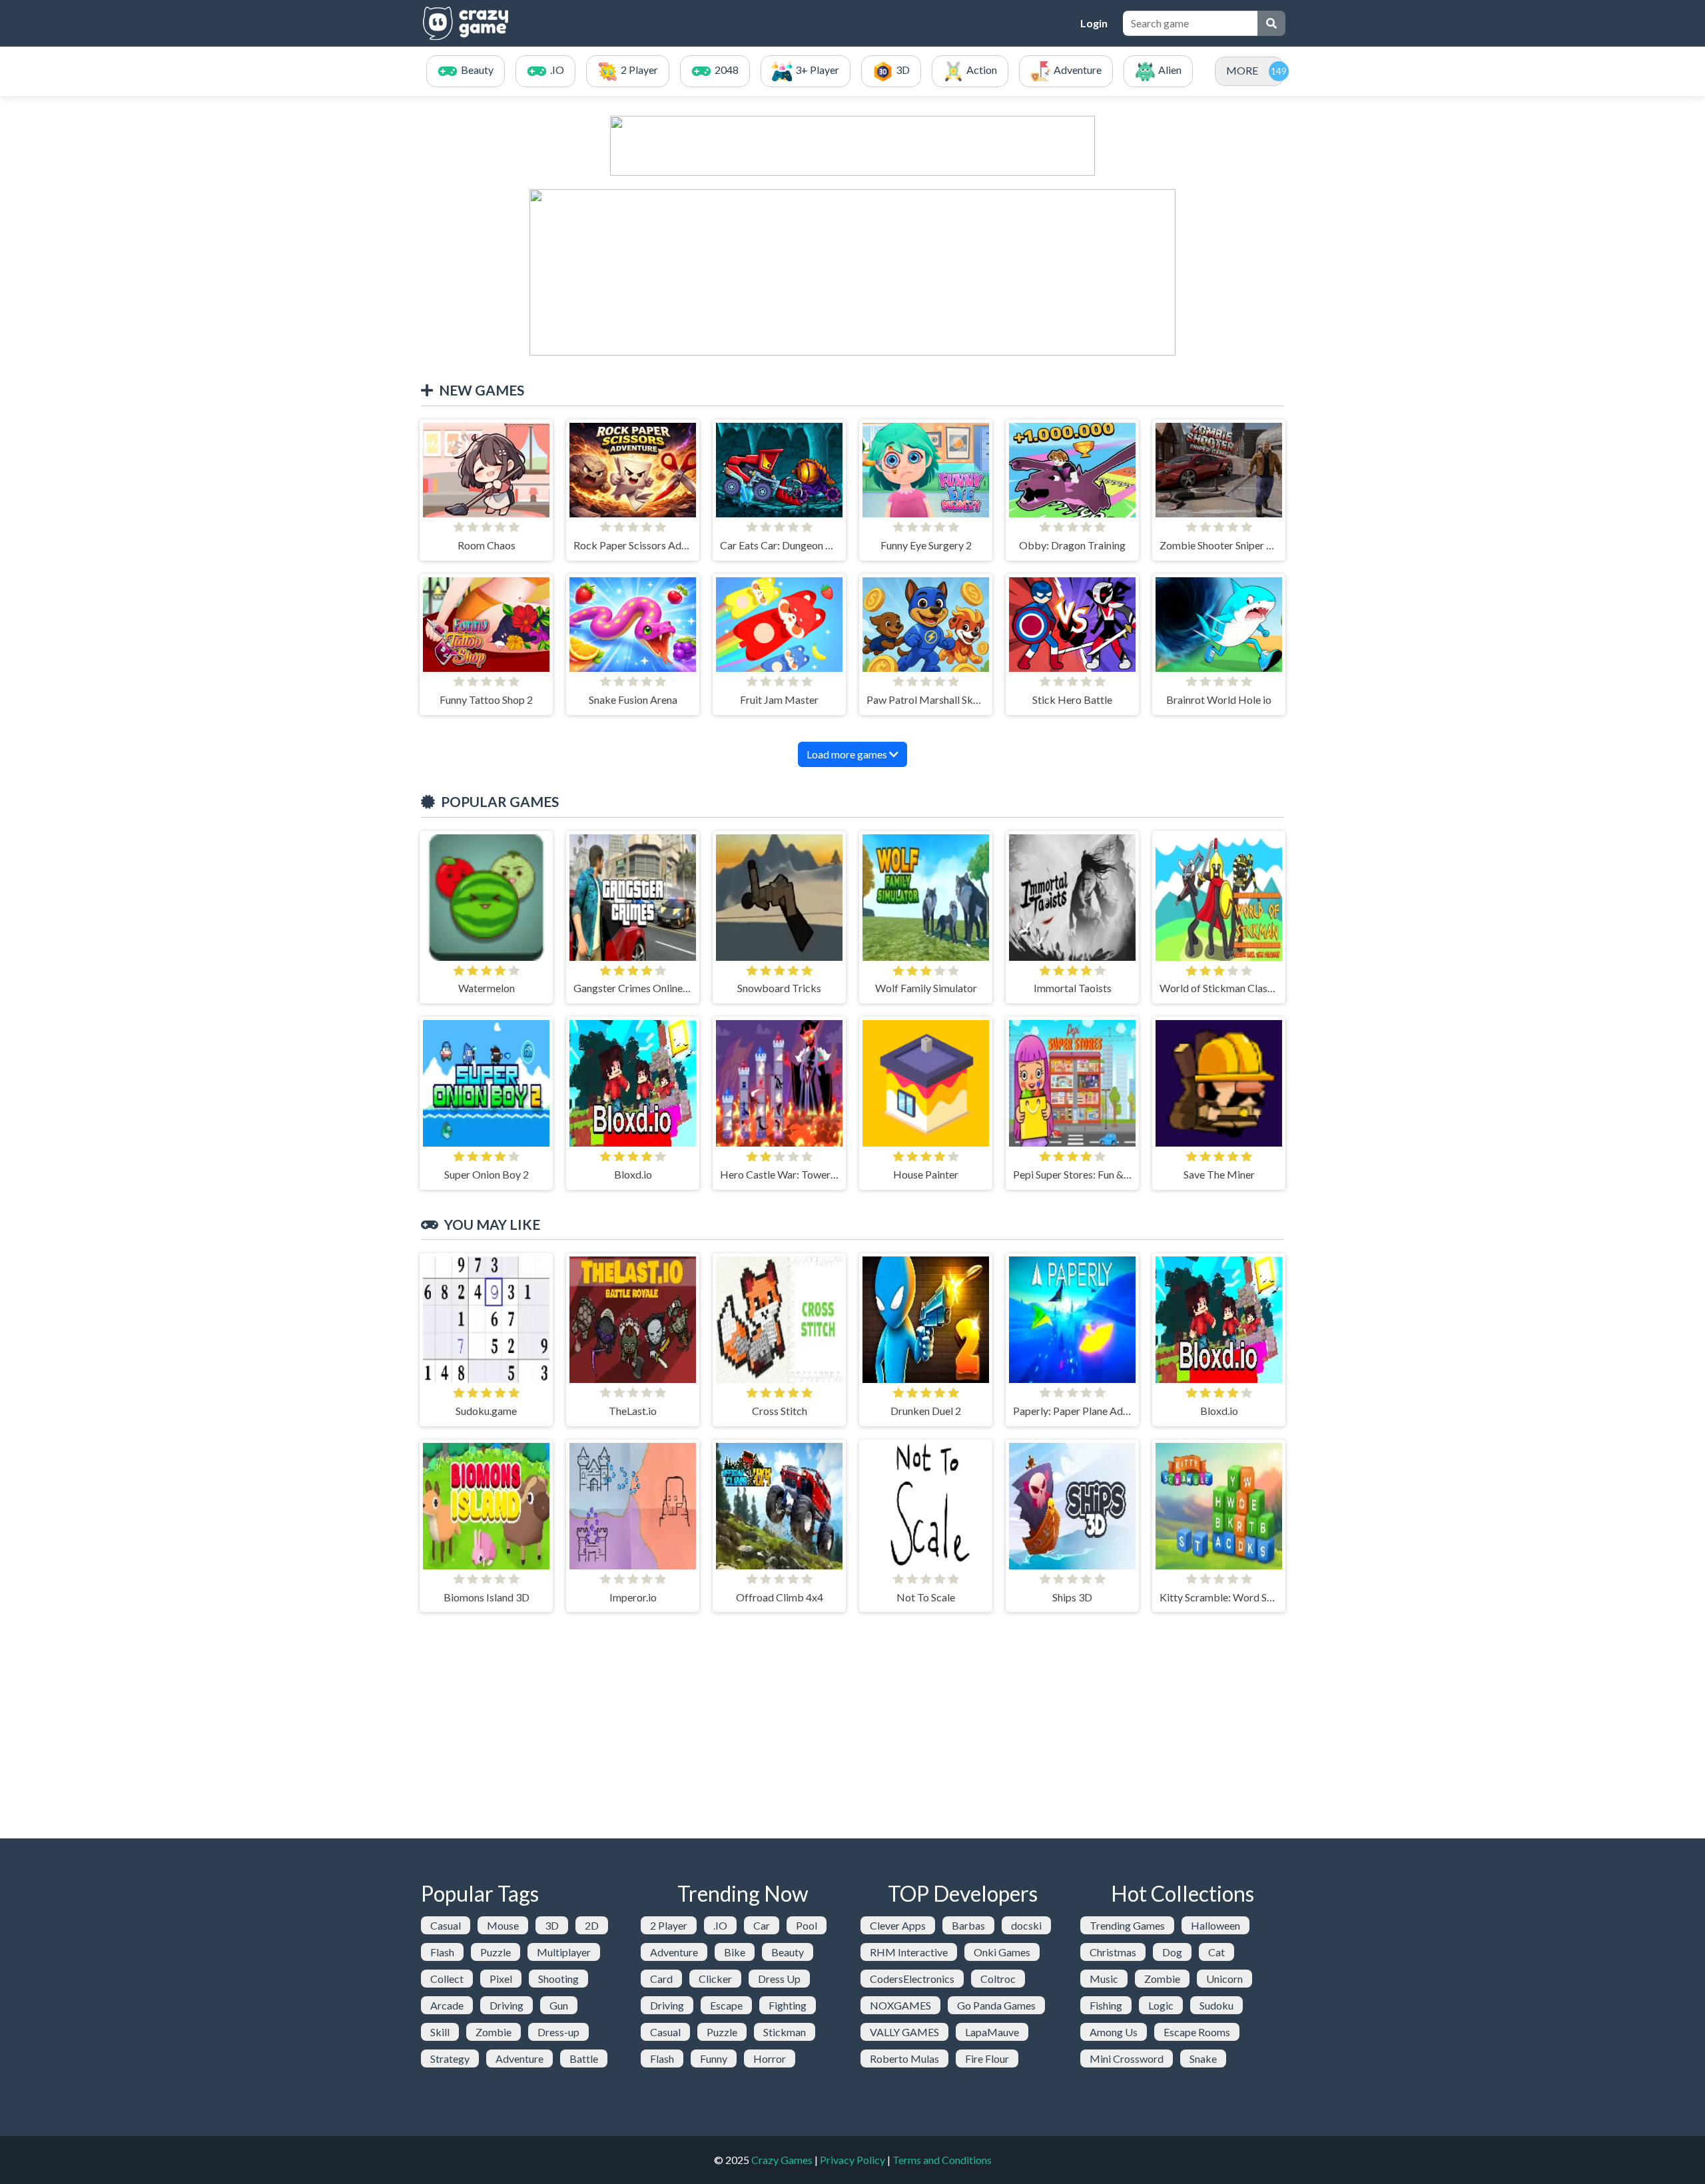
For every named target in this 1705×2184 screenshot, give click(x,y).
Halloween (1215, 1925)
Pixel (501, 1979)
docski (1026, 1925)
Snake (1203, 2058)
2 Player (669, 1925)
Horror (770, 2058)
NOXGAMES (900, 2005)
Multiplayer (564, 1952)
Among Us (1114, 2032)
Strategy (450, 2058)
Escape (726, 2005)
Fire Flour (987, 2058)
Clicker (715, 1979)
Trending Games (1127, 1925)
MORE (1242, 70)
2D (592, 1925)
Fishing (1106, 2005)
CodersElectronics (912, 1979)
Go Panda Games (996, 2005)
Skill (440, 2032)
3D (552, 1925)
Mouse (503, 1925)
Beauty (788, 1952)
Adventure (519, 2058)
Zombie (494, 2032)
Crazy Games (782, 2160)
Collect (447, 1979)
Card (661, 1979)
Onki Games (1002, 1952)
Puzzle (496, 1952)
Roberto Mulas (904, 2058)
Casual (446, 1925)
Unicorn (1224, 1979)
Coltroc (998, 1979)
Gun (559, 2005)
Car (762, 1925)
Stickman (785, 2032)
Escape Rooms (1197, 2032)
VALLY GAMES (904, 2032)
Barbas (968, 1925)
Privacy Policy (852, 2160)
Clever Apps (898, 1925)
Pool (807, 1925)
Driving (507, 2005)
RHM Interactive (909, 1952)
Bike (735, 1952)
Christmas (1113, 1952)
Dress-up (558, 2032)
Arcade (447, 2005)
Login (1094, 23)
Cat (1216, 1952)
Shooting (558, 1979)
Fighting (788, 2005)
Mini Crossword (1127, 2058)
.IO (720, 1925)
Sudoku (1216, 2005)
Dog (1172, 1952)
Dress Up (779, 1979)
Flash (442, 1952)
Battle (584, 2058)
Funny (714, 2058)
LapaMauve (992, 2032)
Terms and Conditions (942, 2160)
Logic (1161, 2005)
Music (1104, 1979)
